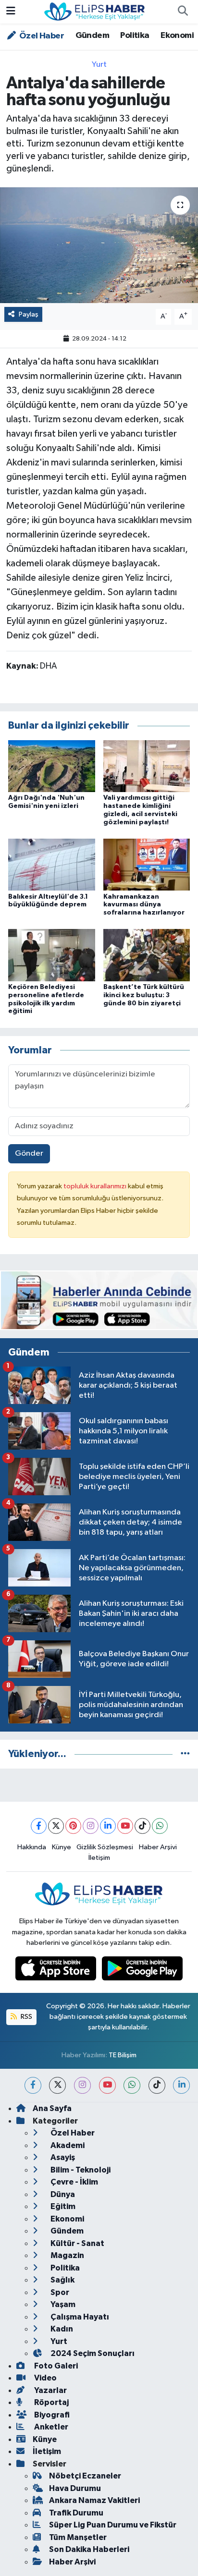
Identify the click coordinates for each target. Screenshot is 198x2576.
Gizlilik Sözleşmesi (105, 1847)
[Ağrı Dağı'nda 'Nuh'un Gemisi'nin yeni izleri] (52, 766)
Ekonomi (177, 36)
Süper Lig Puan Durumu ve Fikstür (113, 2525)
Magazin (67, 2255)
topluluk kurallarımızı (96, 1186)
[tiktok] (157, 2085)
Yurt (99, 65)
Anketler (50, 2427)
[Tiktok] (142, 1826)
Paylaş (29, 314)
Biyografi (51, 2415)
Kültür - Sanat (77, 2243)
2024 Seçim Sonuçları (92, 2353)
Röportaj (51, 2402)
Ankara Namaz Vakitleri (94, 2500)
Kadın (61, 2329)
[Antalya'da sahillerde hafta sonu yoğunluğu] (99, 245)
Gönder (29, 1154)
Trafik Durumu (76, 2513)
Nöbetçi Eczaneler (85, 2476)
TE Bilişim (123, 2055)
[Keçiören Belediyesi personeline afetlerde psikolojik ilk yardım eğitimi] (52, 955)
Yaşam (62, 2304)
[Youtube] (125, 1826)
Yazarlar (50, 2390)
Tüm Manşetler (78, 2537)
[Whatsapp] (160, 1826)
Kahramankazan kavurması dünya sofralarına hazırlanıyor (144, 905)
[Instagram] (91, 1826)
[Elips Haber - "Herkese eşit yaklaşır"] (95, 11)
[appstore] (57, 1971)
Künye (62, 1847)
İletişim (99, 1858)
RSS (26, 2017)
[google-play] (142, 1971)
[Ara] (183, 12)
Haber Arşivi (158, 1847)
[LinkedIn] (108, 1826)
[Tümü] (185, 1754)
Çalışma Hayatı (79, 2317)
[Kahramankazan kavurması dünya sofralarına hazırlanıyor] (147, 864)
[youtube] (107, 2085)
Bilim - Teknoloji (80, 2170)
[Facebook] (39, 1826)
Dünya (62, 2194)
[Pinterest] (73, 1826)
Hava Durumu (75, 2488)
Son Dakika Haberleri (89, 2549)
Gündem (92, 36)
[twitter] (57, 2085)
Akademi (67, 2145)
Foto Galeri (55, 2366)
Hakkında (32, 1847)
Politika (135, 36)
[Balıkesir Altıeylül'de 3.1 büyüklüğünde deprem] (52, 864)
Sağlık (62, 2280)
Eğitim (62, 2206)
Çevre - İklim (74, 2182)
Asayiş (62, 2157)
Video (45, 2378)
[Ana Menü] (11, 12)
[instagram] (82, 2085)
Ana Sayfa (52, 2108)
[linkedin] (181, 2085)
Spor (59, 2292)
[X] (56, 1826)
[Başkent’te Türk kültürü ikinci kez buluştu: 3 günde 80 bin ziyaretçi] (147, 955)
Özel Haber (41, 36)
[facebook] (33, 2085)
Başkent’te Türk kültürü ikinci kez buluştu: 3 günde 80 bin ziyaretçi (144, 995)
